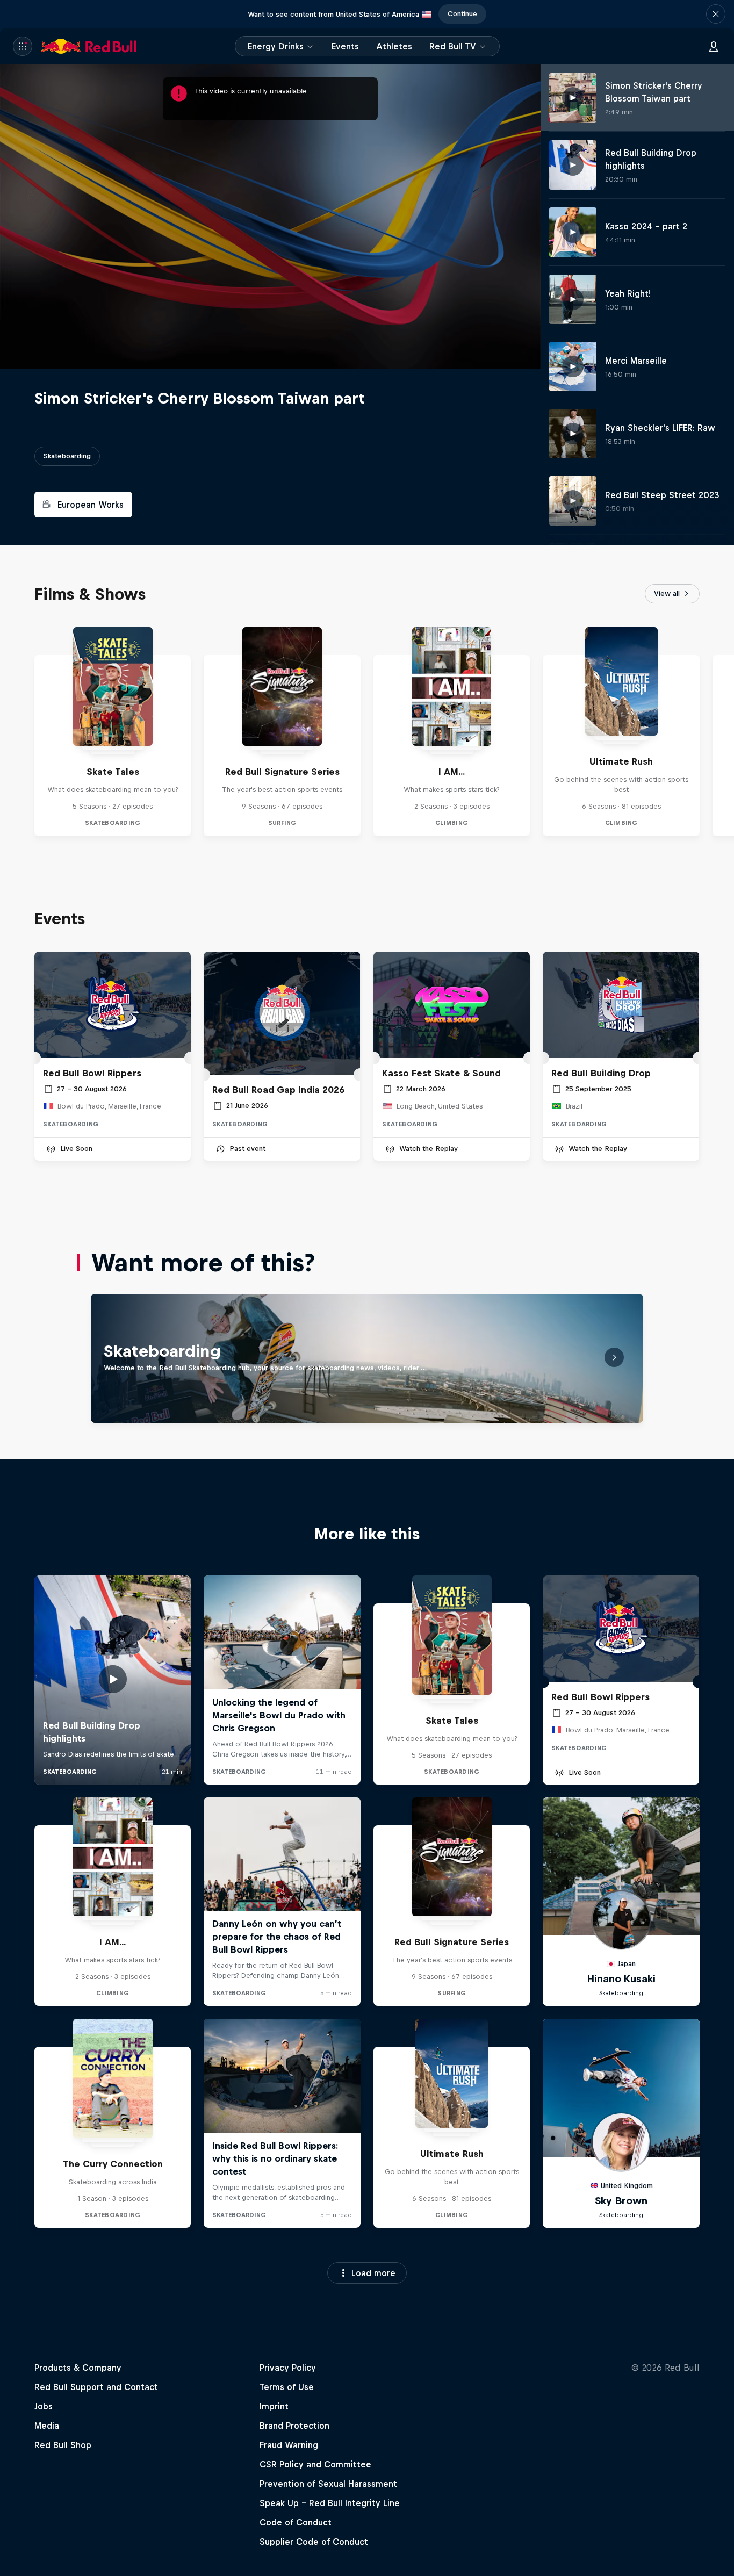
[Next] (721, 731)
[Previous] (13, 731)
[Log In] (714, 46)
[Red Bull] (89, 46)
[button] (716, 14)
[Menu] (23, 46)
